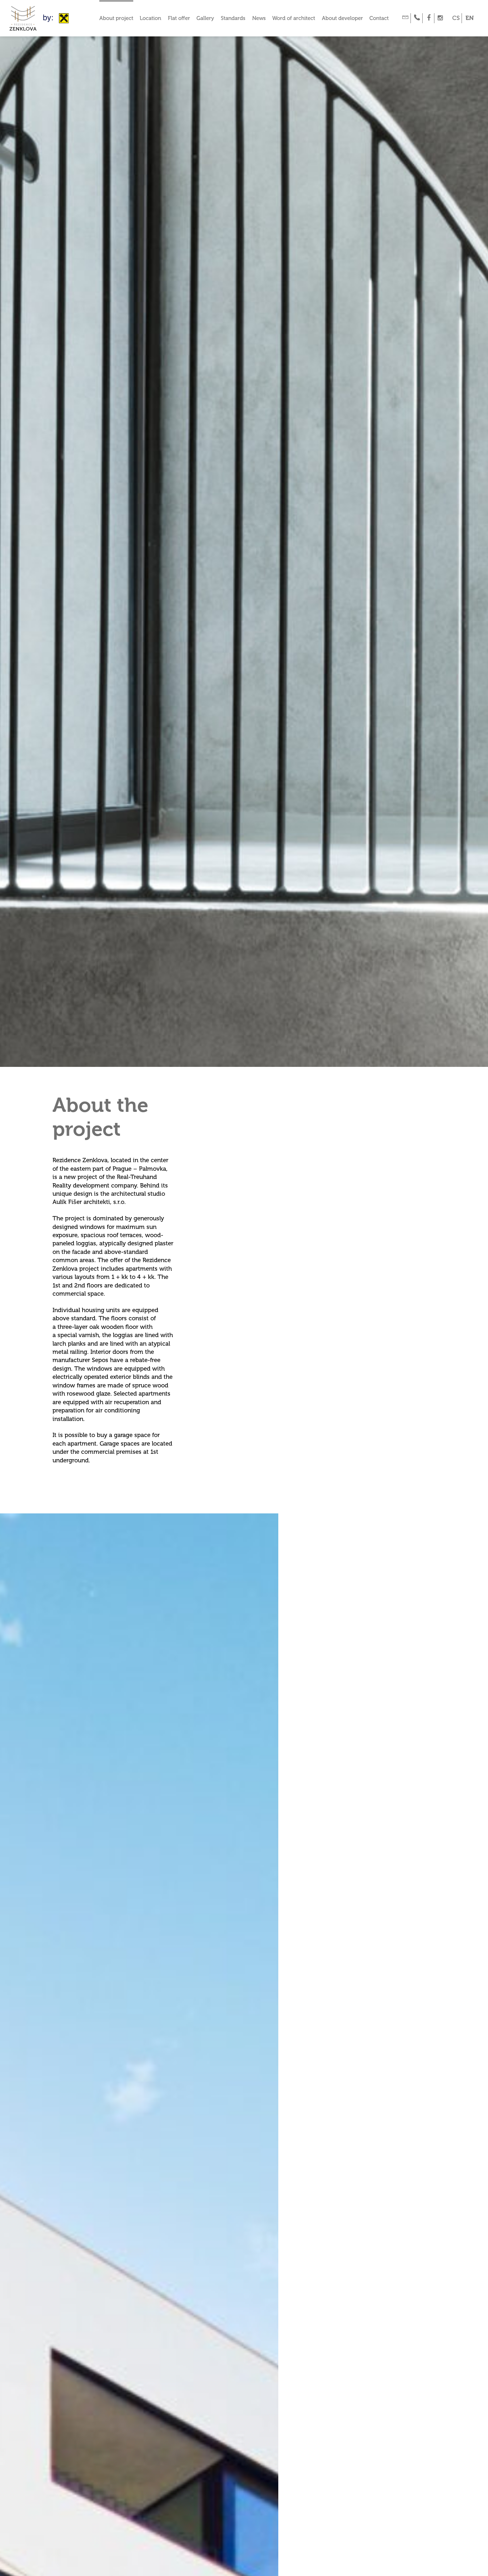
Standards (233, 18)
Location (150, 18)
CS (456, 18)
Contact (379, 18)
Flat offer (179, 18)
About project (116, 18)
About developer (342, 18)
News (259, 18)
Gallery (205, 18)
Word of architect (294, 18)
